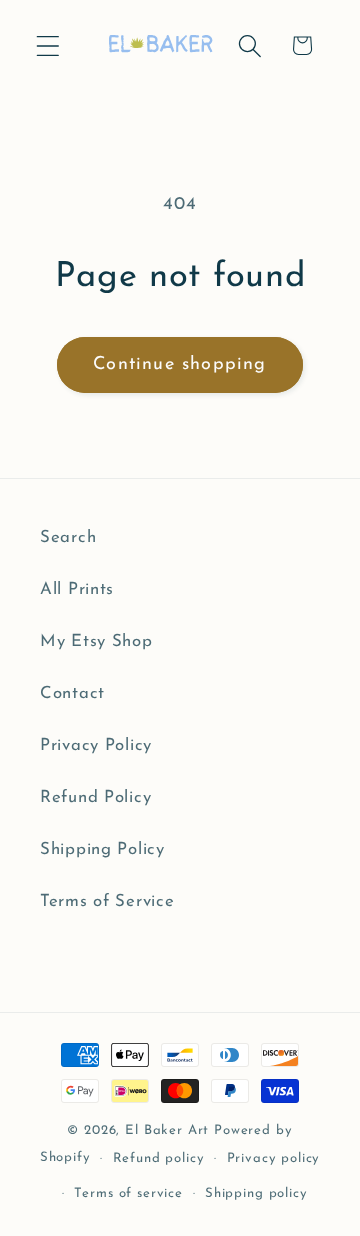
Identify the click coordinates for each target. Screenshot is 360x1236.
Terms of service (128, 1193)
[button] (48, 45)
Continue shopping (179, 365)
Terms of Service (107, 901)
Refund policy (159, 1158)
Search (68, 537)
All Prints (77, 589)
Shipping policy (256, 1193)
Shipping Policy (102, 849)
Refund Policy (95, 797)
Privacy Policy (96, 745)
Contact (72, 693)
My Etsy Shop (96, 641)
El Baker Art (167, 1130)
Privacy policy (274, 1158)
